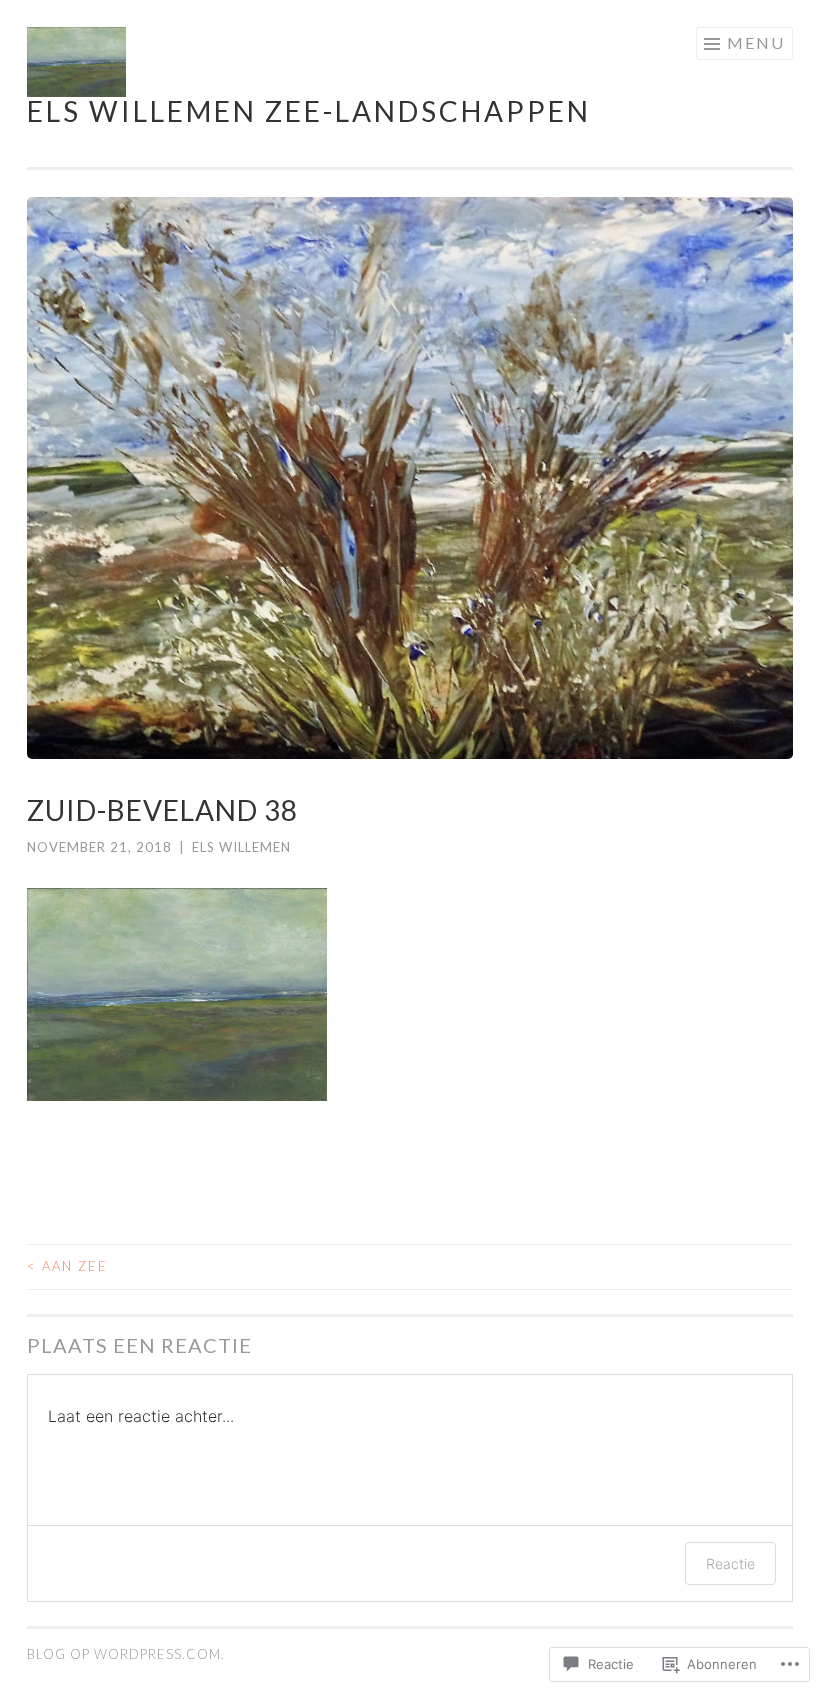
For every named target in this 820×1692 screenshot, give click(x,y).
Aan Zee (67, 1266)
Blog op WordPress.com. (126, 1654)
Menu (756, 42)
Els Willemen (241, 847)
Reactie (730, 1563)
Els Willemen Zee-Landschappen (309, 111)
